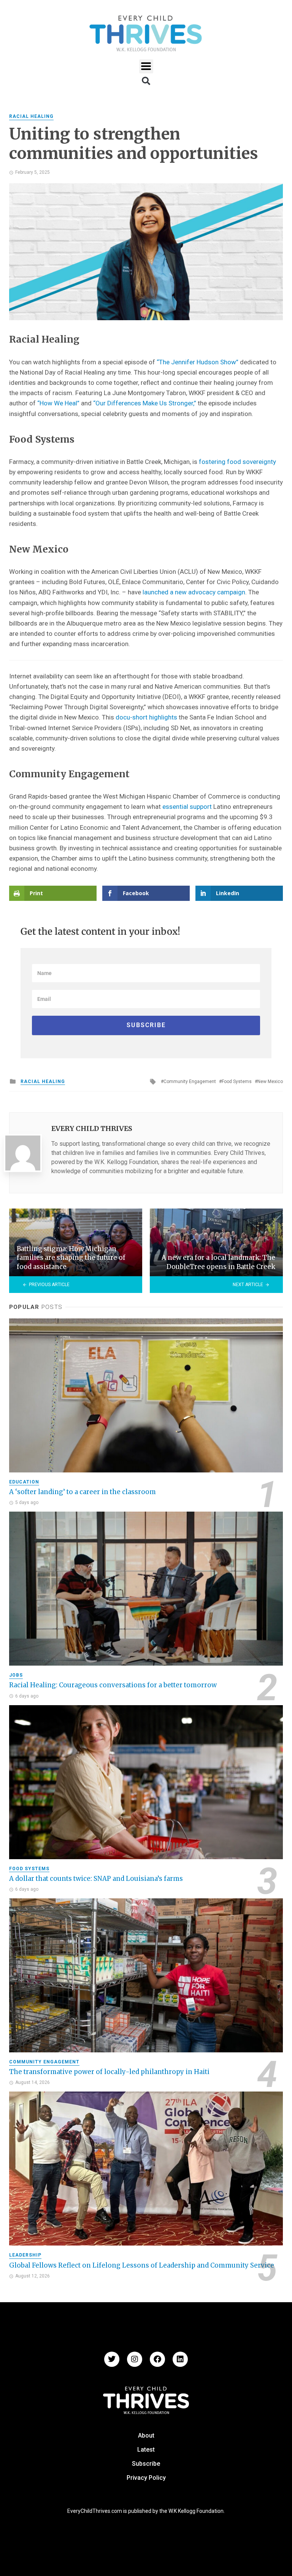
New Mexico (270, 1082)
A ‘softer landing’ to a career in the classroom (83, 1492)
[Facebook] (157, 2359)
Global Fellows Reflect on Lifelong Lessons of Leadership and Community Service (142, 2265)
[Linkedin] (180, 2359)
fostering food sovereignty (237, 462)
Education (24, 1482)
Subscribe (146, 2464)
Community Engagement (190, 1082)
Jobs (16, 1675)
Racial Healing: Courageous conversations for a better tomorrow (113, 1685)
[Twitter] (112, 2359)
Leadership (25, 2255)
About (146, 2435)
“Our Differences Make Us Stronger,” (145, 403)
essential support (187, 807)
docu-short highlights (146, 717)
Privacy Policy (146, 2478)
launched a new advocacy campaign (194, 592)
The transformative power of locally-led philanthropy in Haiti (109, 2072)
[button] (146, 66)
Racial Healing (31, 116)
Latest (146, 2450)
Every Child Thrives (92, 1129)
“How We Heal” (58, 403)
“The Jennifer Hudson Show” (198, 362)
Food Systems (237, 1082)
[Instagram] (135, 2359)
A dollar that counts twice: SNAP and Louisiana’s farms (96, 1879)
